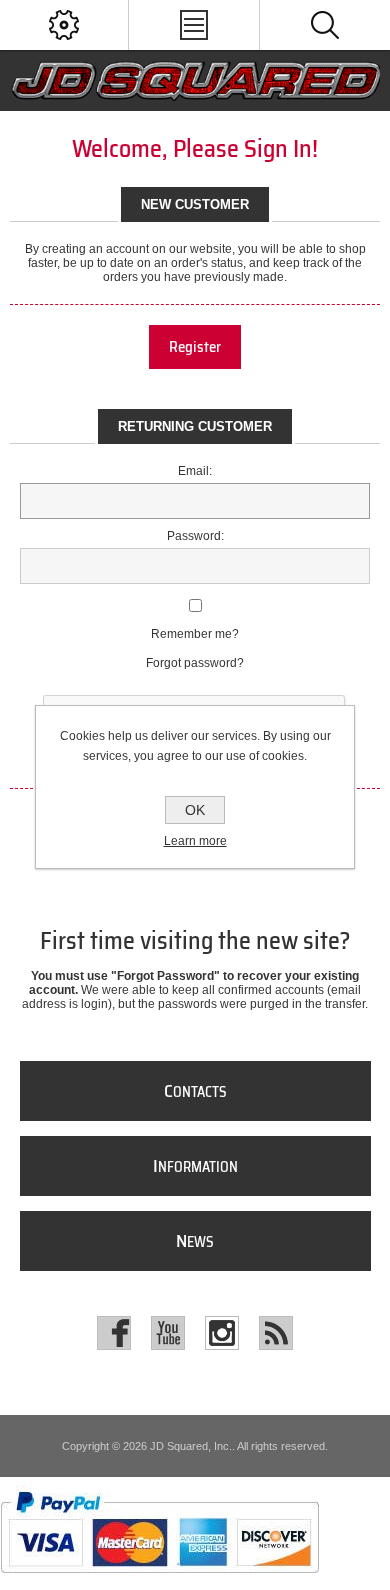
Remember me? (195, 634)
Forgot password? (195, 663)
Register (195, 347)
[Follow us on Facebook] (114, 1333)
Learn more (195, 841)
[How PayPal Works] (159, 1583)
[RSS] (276, 1333)
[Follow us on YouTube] (168, 1333)
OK (195, 810)
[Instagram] (222, 1333)
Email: (195, 471)
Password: (195, 536)
